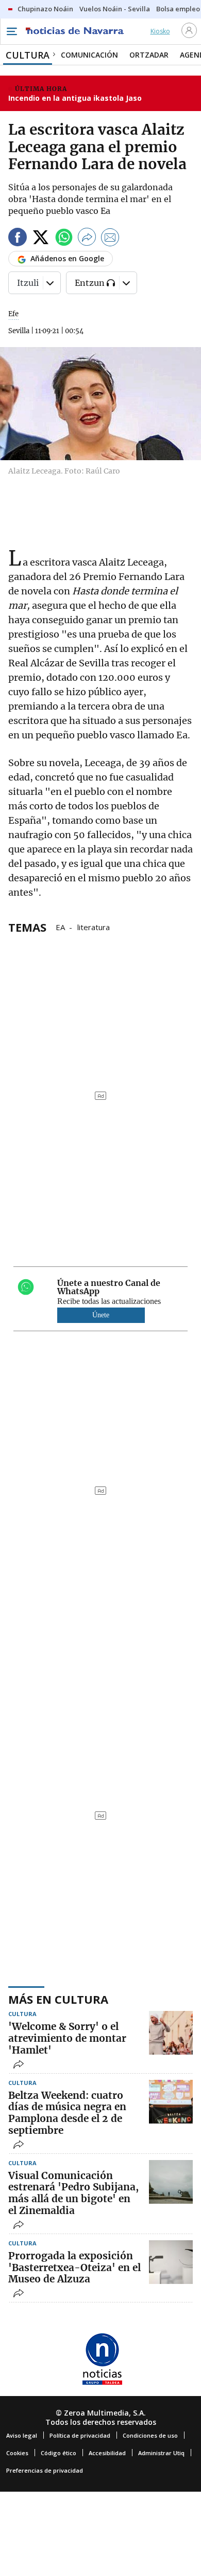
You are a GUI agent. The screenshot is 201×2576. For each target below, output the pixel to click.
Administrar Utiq (161, 2453)
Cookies (17, 2453)
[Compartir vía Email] (110, 239)
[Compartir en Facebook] (18, 239)
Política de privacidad (80, 2435)
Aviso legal (22, 2435)
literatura (94, 927)
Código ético (58, 2453)
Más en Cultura (58, 1999)
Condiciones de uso (150, 2435)
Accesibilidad (107, 2453)
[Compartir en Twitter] (41, 239)
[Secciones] (11, 31)
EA (60, 927)
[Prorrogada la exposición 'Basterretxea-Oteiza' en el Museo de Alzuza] (171, 2262)
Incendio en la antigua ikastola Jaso (75, 98)
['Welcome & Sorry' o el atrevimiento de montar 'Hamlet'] (171, 2033)
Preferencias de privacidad (45, 2470)
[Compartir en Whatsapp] (64, 239)
